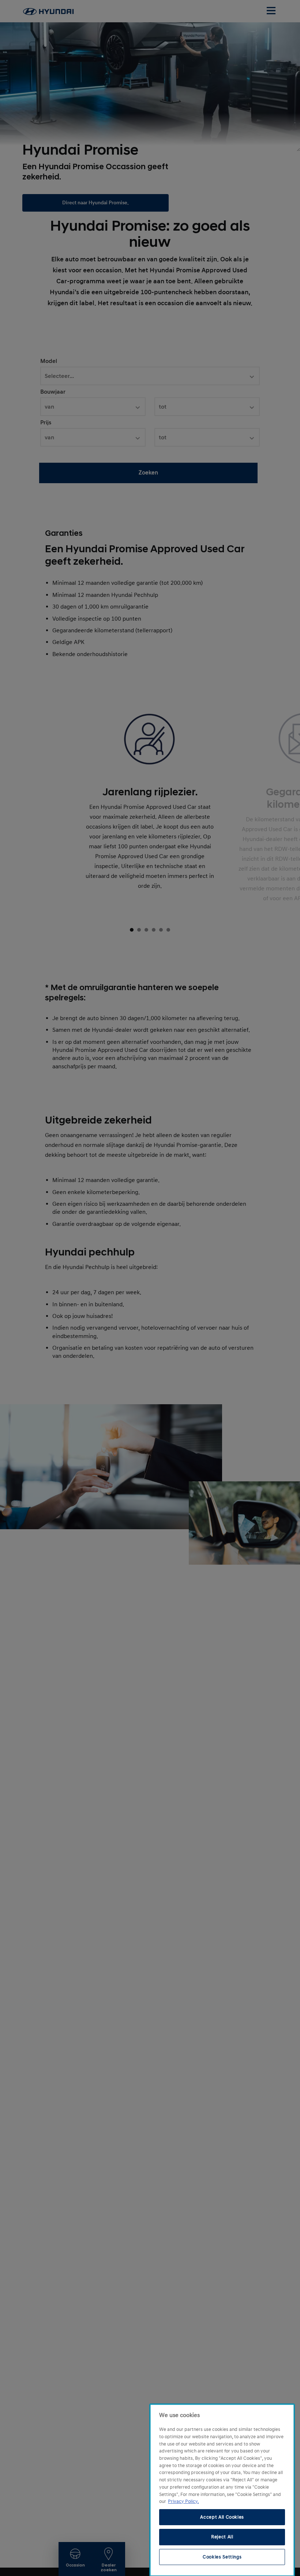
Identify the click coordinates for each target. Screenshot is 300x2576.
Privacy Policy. (183, 2501)
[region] (222, 2490)
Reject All (222, 2537)
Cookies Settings (222, 2557)
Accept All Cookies (222, 2517)
